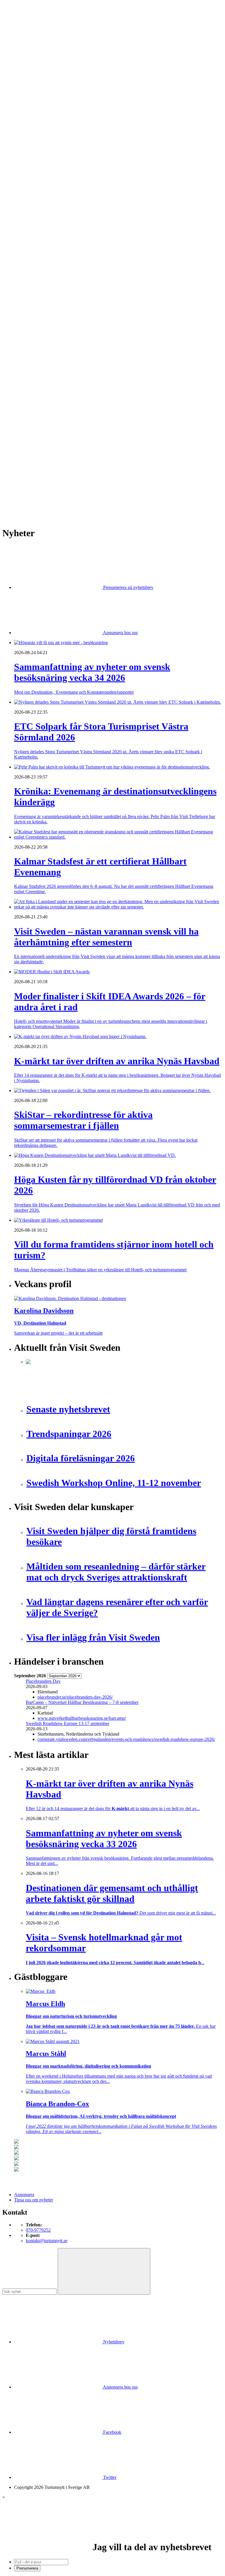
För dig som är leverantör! (50, 372)
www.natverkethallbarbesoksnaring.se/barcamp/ (82, 1718)
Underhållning (39, 351)
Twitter (109, 2477)
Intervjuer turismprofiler (48, 229)
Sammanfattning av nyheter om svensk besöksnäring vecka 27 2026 (88, 466)
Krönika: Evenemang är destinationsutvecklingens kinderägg (82, 419)
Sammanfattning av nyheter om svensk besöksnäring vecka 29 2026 (88, 450)
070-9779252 (38, 2230)
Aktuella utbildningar (45, 171)
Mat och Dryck (40, 139)
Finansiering (37, 213)
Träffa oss (23, 41)
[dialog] (112, 2533)
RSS (18, 497)
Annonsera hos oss (120, 633)
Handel (33, 129)
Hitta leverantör (28, 277)
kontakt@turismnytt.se (47, 2241)
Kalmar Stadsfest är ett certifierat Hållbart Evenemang (75, 424)
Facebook (112, 2432)
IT (28, 298)
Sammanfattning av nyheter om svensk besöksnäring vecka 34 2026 (88, 408)
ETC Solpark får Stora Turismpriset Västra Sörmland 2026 (80, 413)
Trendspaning (38, 261)
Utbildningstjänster (43, 356)
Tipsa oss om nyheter (34, 2200)
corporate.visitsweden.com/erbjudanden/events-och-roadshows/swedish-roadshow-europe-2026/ (126, 1739)
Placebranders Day (43, 1681)
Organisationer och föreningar (53, 340)
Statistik (33, 266)
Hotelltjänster (38, 293)
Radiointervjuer (40, 250)
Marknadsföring (41, 235)
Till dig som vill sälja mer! (50, 377)
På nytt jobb (37, 182)
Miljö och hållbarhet (44, 330)
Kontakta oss (26, 31)
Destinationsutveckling (35, 161)
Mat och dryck (39, 324)
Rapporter (35, 256)
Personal (34, 335)
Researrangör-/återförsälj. (49, 150)
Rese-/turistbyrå (40, 145)
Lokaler (33, 314)
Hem (19, 103)
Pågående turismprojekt (47, 245)
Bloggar (33, 198)
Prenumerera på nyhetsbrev (128, 587)
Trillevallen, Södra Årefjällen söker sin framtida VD (74, 455)
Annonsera (24, 25)
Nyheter (22, 108)
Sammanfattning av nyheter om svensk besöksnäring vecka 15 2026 (88, 481)
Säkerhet (34, 345)
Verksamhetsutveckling (47, 361)
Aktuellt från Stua (42, 271)
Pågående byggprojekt (46, 240)
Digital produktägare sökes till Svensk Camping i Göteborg (80, 487)
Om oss (21, 36)
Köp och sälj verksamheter (50, 308)
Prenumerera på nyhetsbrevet (43, 504)
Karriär (21, 166)
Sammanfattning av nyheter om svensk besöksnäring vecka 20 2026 (88, 476)
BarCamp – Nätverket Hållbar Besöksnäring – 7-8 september (82, 1702)
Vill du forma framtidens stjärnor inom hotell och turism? (78, 445)
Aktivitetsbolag (40, 113)
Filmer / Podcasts (42, 219)
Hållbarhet (35, 224)
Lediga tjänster (39, 176)
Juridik (32, 303)
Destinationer (38, 124)
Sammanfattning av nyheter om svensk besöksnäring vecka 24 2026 (88, 471)
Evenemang (37, 208)
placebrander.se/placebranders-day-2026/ (75, 1697)
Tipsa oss (23, 20)
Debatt (32, 203)
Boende (33, 118)
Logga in (22, 393)
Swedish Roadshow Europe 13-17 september (68, 1723)
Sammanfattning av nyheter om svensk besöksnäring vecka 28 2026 (88, 460)
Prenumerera (27, 2568)
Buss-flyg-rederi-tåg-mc (48, 155)
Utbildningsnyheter (44, 187)
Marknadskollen (29, 192)
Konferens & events (44, 134)
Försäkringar (37, 287)
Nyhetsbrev (113, 2342)
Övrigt (32, 367)
